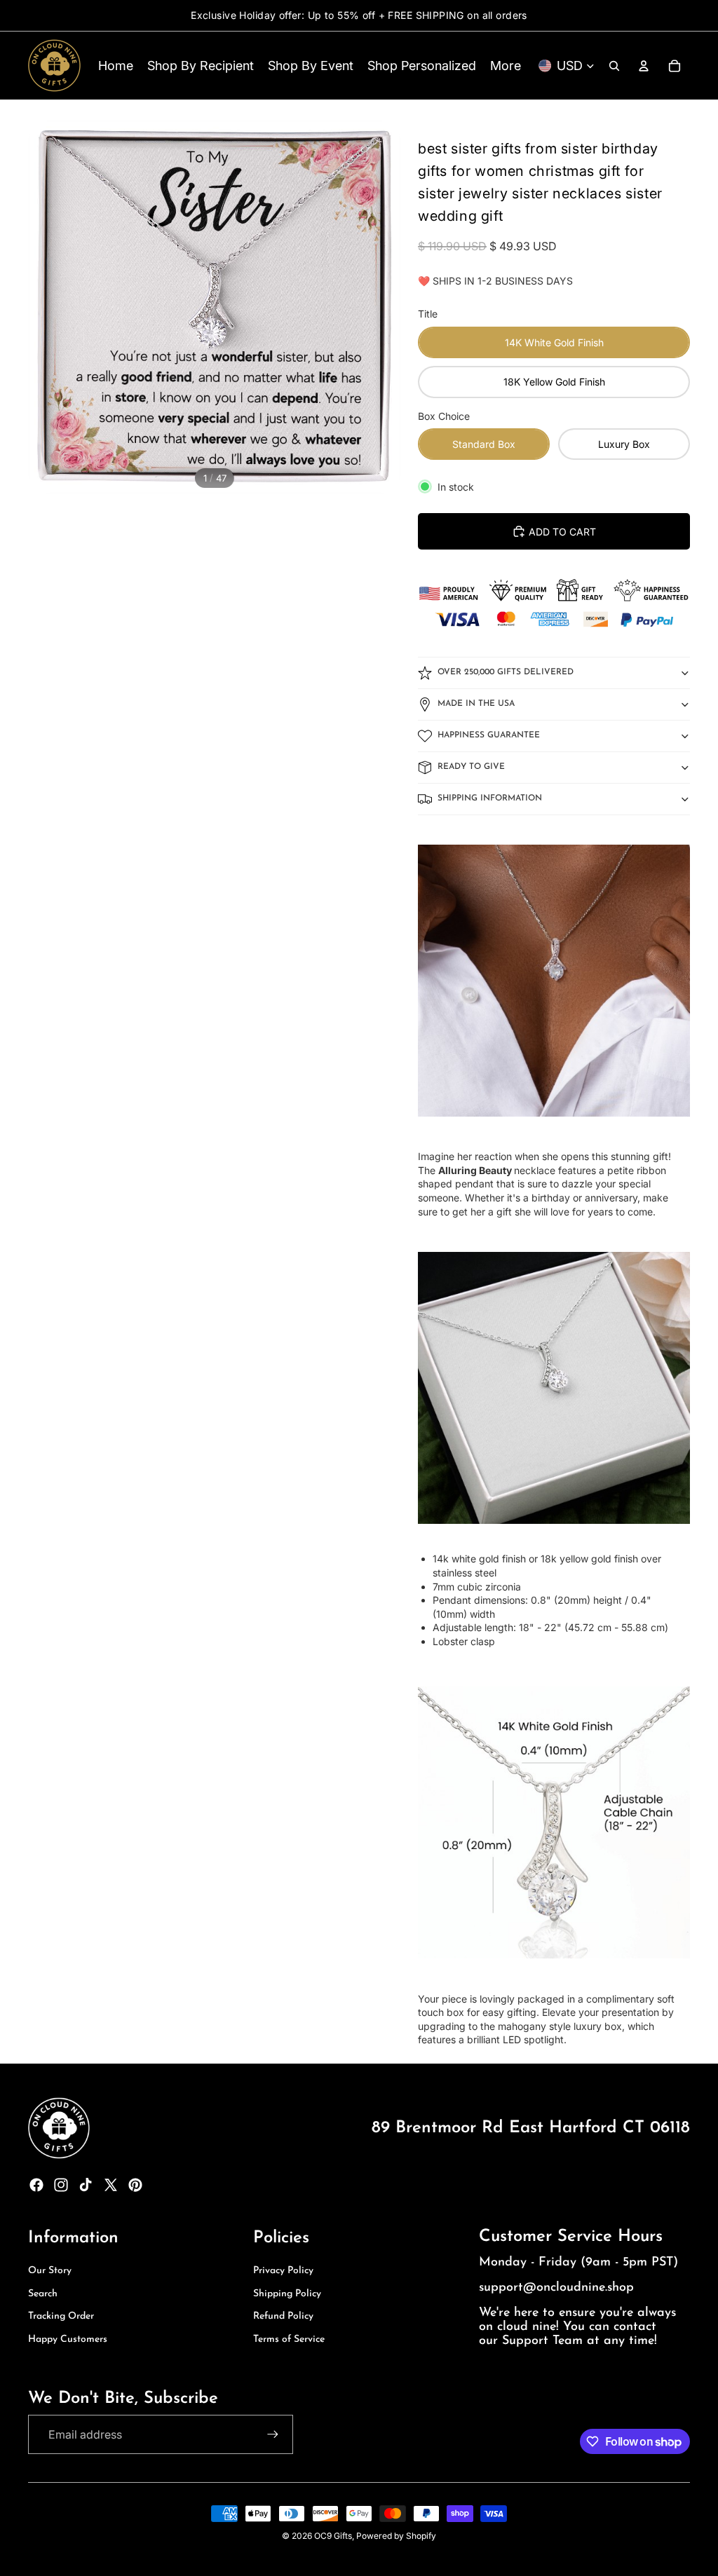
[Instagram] (61, 2185)
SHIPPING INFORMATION (490, 798)
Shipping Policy (287, 2294)
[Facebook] (36, 2185)
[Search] (614, 66)
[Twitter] (111, 2185)
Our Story (50, 2271)
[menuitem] (506, 66)
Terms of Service (289, 2339)
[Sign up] (273, 2434)
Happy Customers (68, 2339)
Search (43, 2294)
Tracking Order (61, 2316)
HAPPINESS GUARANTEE (489, 735)
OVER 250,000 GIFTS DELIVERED (506, 672)
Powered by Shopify (396, 2536)
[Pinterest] (135, 2185)
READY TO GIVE (471, 767)
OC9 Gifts (333, 2536)
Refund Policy (283, 2316)
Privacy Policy (283, 2271)
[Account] (644, 66)
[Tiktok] (86, 2185)
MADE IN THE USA (476, 704)
